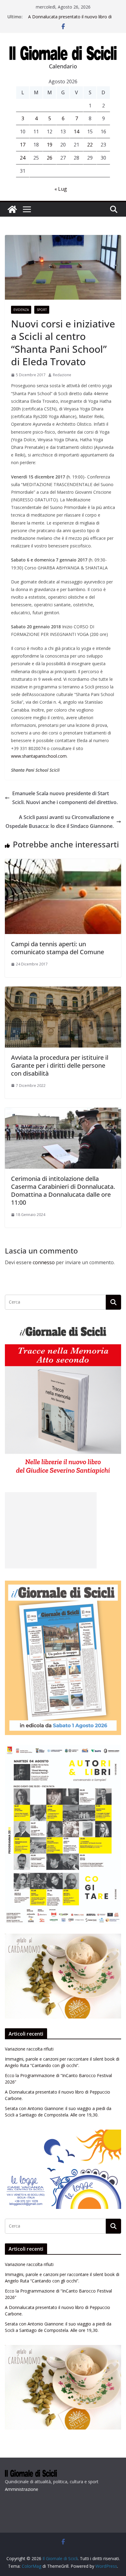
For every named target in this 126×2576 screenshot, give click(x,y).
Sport (42, 310)
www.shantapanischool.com (39, 756)
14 (76, 132)
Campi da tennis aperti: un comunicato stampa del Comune (57, 948)
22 (90, 145)
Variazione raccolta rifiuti (29, 2049)
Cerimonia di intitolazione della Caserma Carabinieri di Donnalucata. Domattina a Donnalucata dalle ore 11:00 (63, 1191)
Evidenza (21, 310)
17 (23, 145)
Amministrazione (22, 2489)
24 (23, 158)
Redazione (62, 375)
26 (50, 158)
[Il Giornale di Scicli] (12, 209)
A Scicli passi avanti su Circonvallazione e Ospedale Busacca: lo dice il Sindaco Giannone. (60, 822)
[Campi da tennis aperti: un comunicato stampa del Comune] (63, 863)
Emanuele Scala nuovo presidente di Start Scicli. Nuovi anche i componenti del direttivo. (65, 798)
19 (50, 145)
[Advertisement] (51, 1530)
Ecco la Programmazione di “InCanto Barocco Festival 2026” (65, 16)
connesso (44, 1262)
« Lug (61, 189)
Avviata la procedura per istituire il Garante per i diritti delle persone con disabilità (60, 1065)
